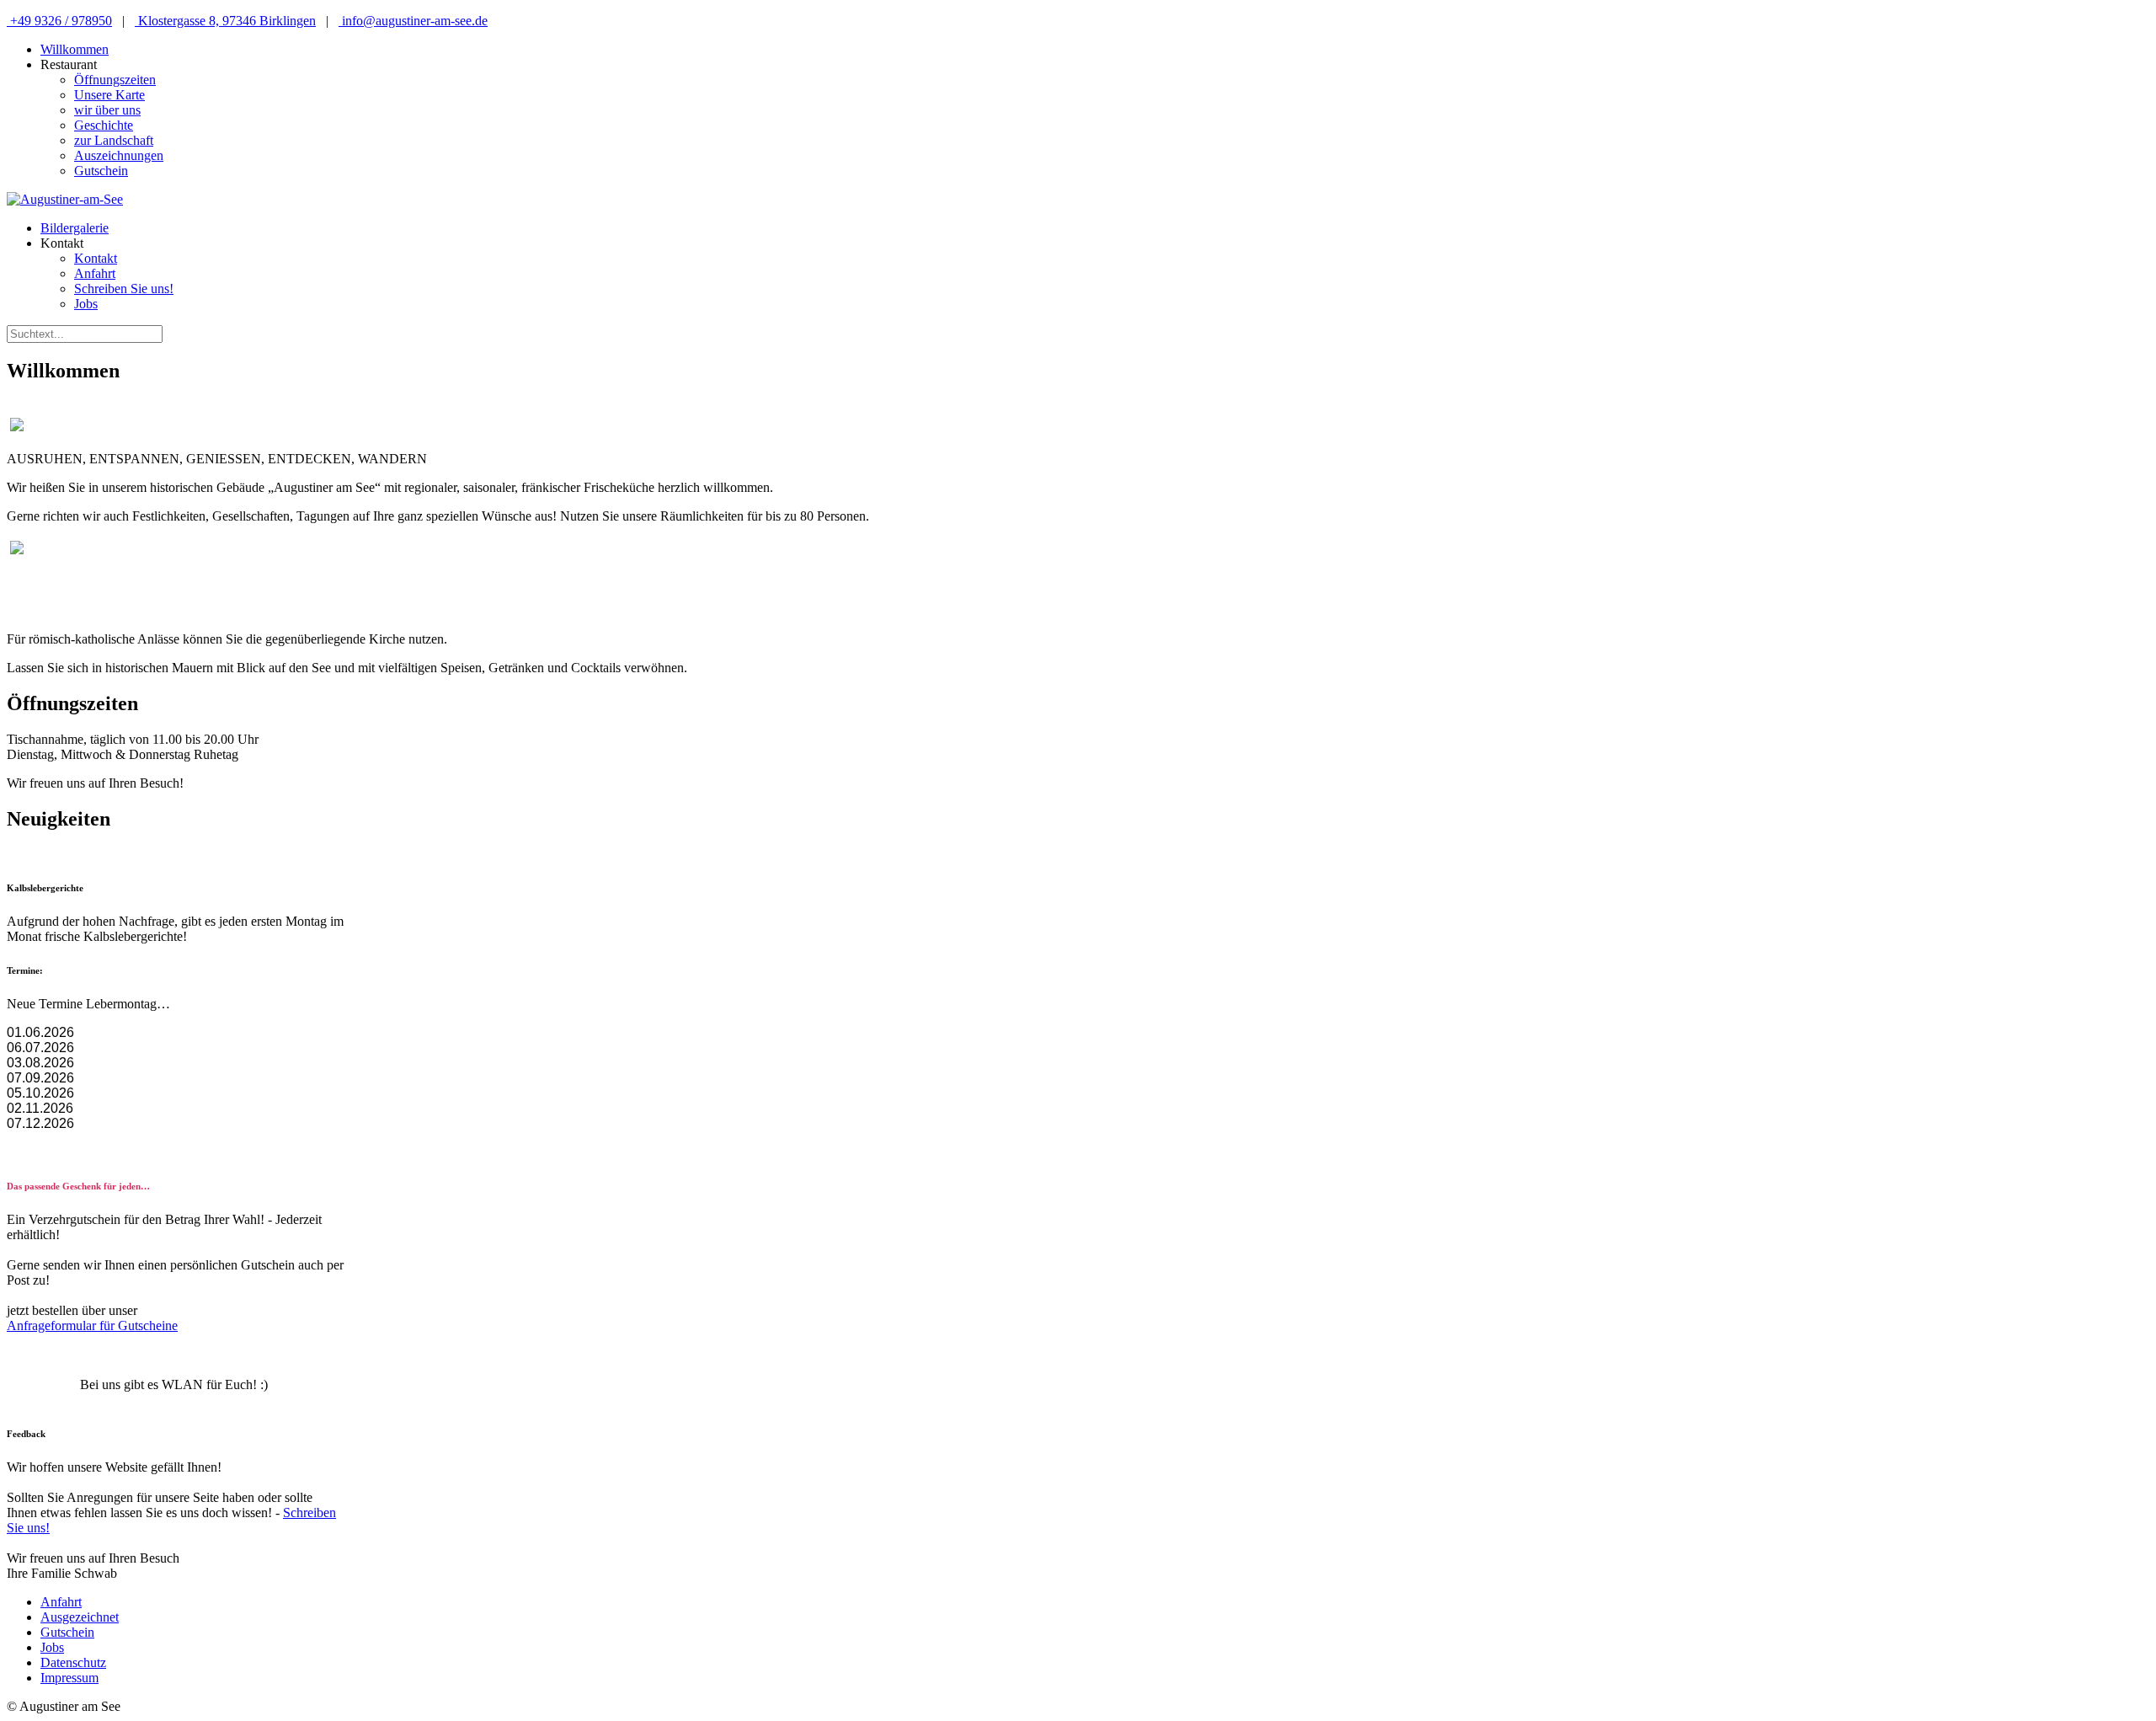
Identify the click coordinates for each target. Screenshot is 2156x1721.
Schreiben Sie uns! (124, 289)
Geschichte (104, 125)
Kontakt (96, 258)
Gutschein (101, 171)
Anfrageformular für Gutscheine (92, 1325)
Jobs (86, 304)
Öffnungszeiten (115, 80)
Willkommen (75, 49)
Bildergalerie (75, 228)
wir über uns (107, 110)
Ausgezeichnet (80, 1617)
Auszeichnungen (119, 155)
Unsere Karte (109, 95)
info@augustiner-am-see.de (413, 21)
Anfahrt (95, 273)
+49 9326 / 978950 (59, 21)
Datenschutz (73, 1662)
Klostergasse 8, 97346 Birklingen (225, 21)
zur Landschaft (114, 140)
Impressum (69, 1678)
